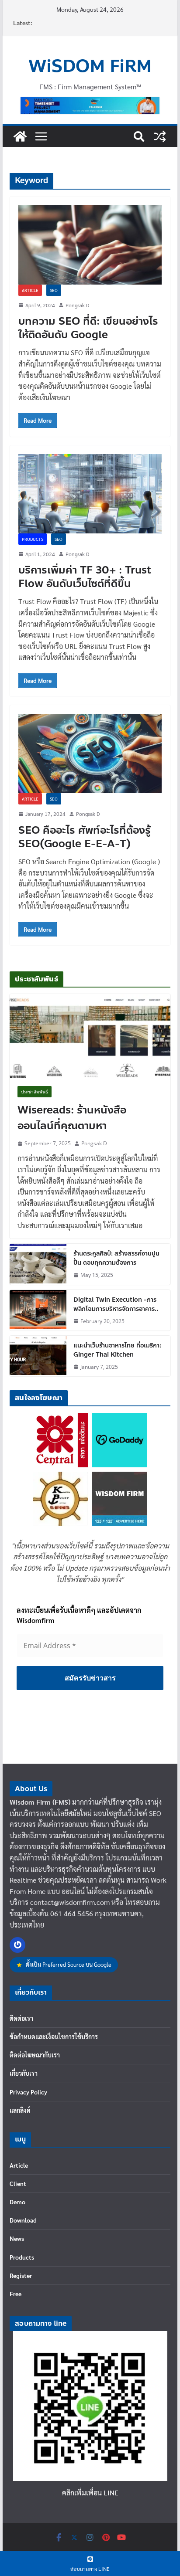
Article (30, 290)
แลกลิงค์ (20, 2110)
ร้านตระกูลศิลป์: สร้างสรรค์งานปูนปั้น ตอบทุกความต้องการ (116, 1258)
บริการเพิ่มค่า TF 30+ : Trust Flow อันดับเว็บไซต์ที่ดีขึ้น (85, 577)
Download (23, 2220)
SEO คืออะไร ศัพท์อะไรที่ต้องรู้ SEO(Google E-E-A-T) (85, 837)
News (17, 2238)
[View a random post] (160, 136)
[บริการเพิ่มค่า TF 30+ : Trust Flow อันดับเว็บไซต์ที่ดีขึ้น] (90, 494)
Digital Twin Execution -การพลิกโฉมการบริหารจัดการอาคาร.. (116, 1304)
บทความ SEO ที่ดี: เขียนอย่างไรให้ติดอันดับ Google (88, 328)
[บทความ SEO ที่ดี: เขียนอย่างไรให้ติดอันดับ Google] (90, 245)
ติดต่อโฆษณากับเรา (35, 2055)
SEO (54, 290)
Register (21, 2275)
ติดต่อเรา (21, 2018)
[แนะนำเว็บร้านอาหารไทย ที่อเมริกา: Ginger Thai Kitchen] (38, 1356)
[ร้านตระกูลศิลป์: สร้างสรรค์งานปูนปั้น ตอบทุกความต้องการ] (38, 1264)
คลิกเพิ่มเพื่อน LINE (90, 2493)
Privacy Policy (28, 2092)
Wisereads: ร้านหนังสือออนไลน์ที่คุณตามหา (72, 1118)
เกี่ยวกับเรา (24, 2073)
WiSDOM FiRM (90, 66)
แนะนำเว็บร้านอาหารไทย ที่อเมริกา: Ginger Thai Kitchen (117, 1350)
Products (33, 539)
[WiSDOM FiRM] (20, 136)
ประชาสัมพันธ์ (35, 1092)
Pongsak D (77, 305)
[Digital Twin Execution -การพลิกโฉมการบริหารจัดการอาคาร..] (38, 1310)
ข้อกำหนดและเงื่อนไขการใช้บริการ (54, 2036)
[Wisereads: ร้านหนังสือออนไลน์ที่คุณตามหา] (90, 1036)
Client (18, 2183)
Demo (17, 2202)
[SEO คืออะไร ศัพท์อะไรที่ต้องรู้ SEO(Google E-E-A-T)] (90, 753)
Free (16, 2294)
